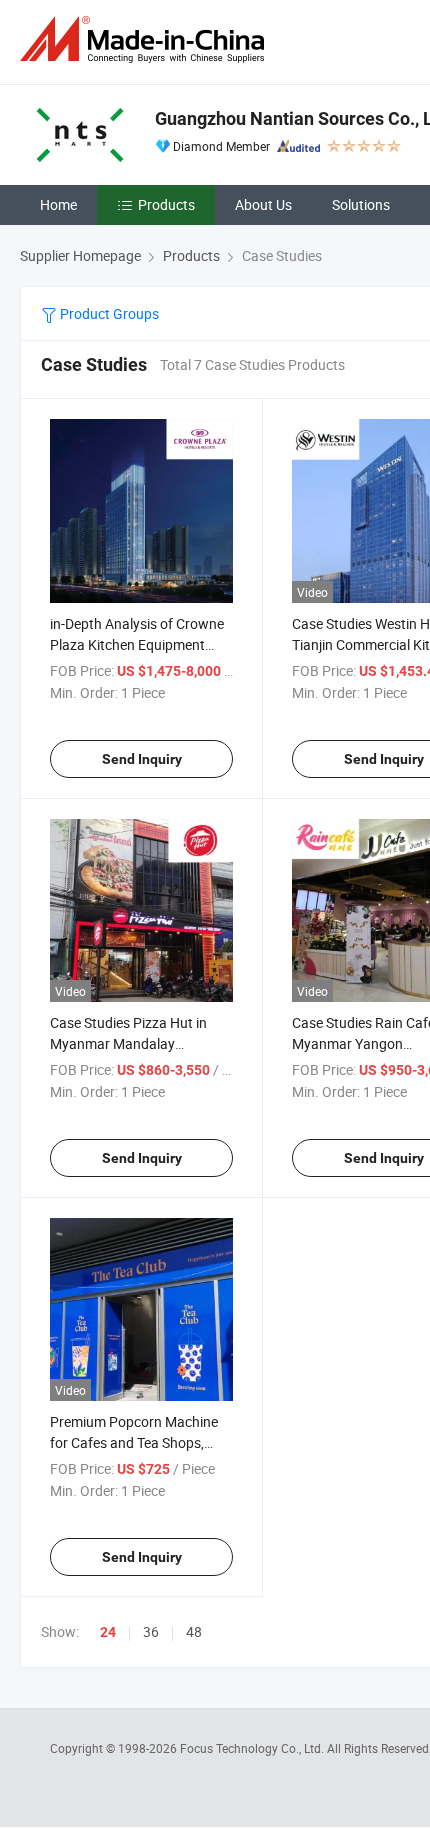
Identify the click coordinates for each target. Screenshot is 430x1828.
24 (108, 1632)
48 (194, 1631)
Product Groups (108, 313)
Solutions (361, 204)
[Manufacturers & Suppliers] (146, 39)
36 (151, 1631)
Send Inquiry (142, 759)
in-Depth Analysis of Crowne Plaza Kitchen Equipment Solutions (137, 644)
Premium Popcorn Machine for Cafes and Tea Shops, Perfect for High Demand (134, 1442)
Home (58, 204)
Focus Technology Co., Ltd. (253, 1748)
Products (166, 204)
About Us (263, 204)
